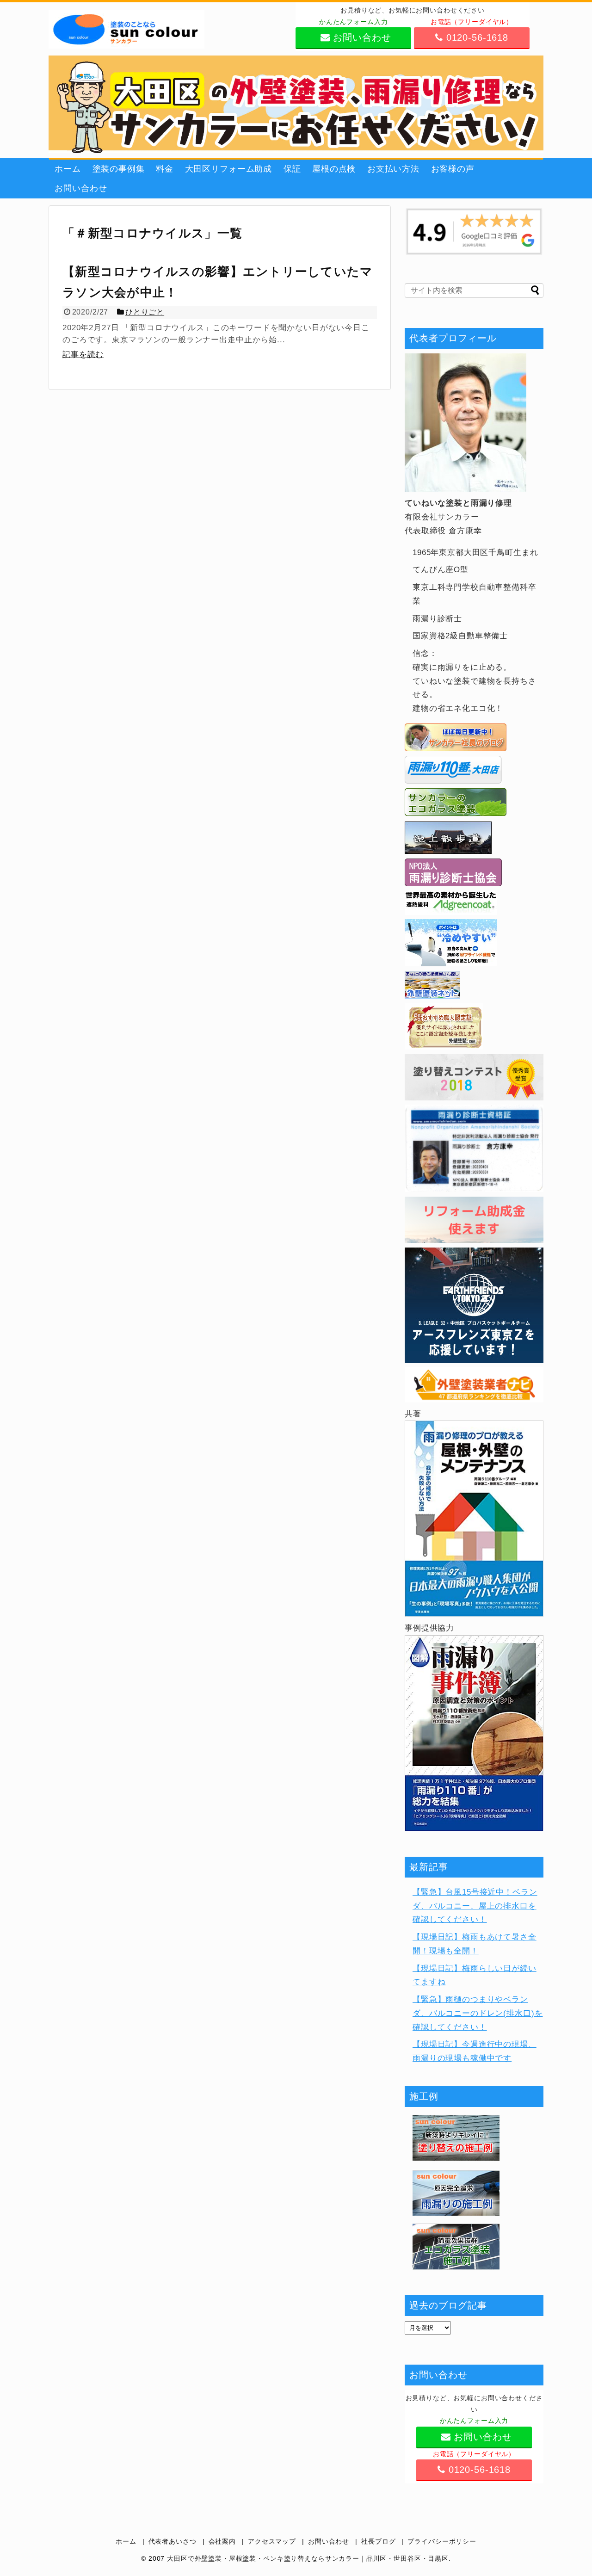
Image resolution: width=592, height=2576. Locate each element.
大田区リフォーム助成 (229, 169)
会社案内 (222, 2542)
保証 (292, 169)
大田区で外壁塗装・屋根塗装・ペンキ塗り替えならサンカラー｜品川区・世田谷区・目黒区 (308, 2559)
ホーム (68, 169)
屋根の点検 (334, 169)
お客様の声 (453, 169)
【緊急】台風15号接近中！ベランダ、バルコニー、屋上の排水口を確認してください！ (475, 1906)
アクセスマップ (272, 2542)
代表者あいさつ (173, 2542)
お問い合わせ (81, 188)
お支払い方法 (393, 169)
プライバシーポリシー (442, 2542)
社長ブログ (378, 2542)
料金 (165, 169)
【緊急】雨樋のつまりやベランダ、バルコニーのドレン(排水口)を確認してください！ (478, 2013)
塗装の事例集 (119, 169)
